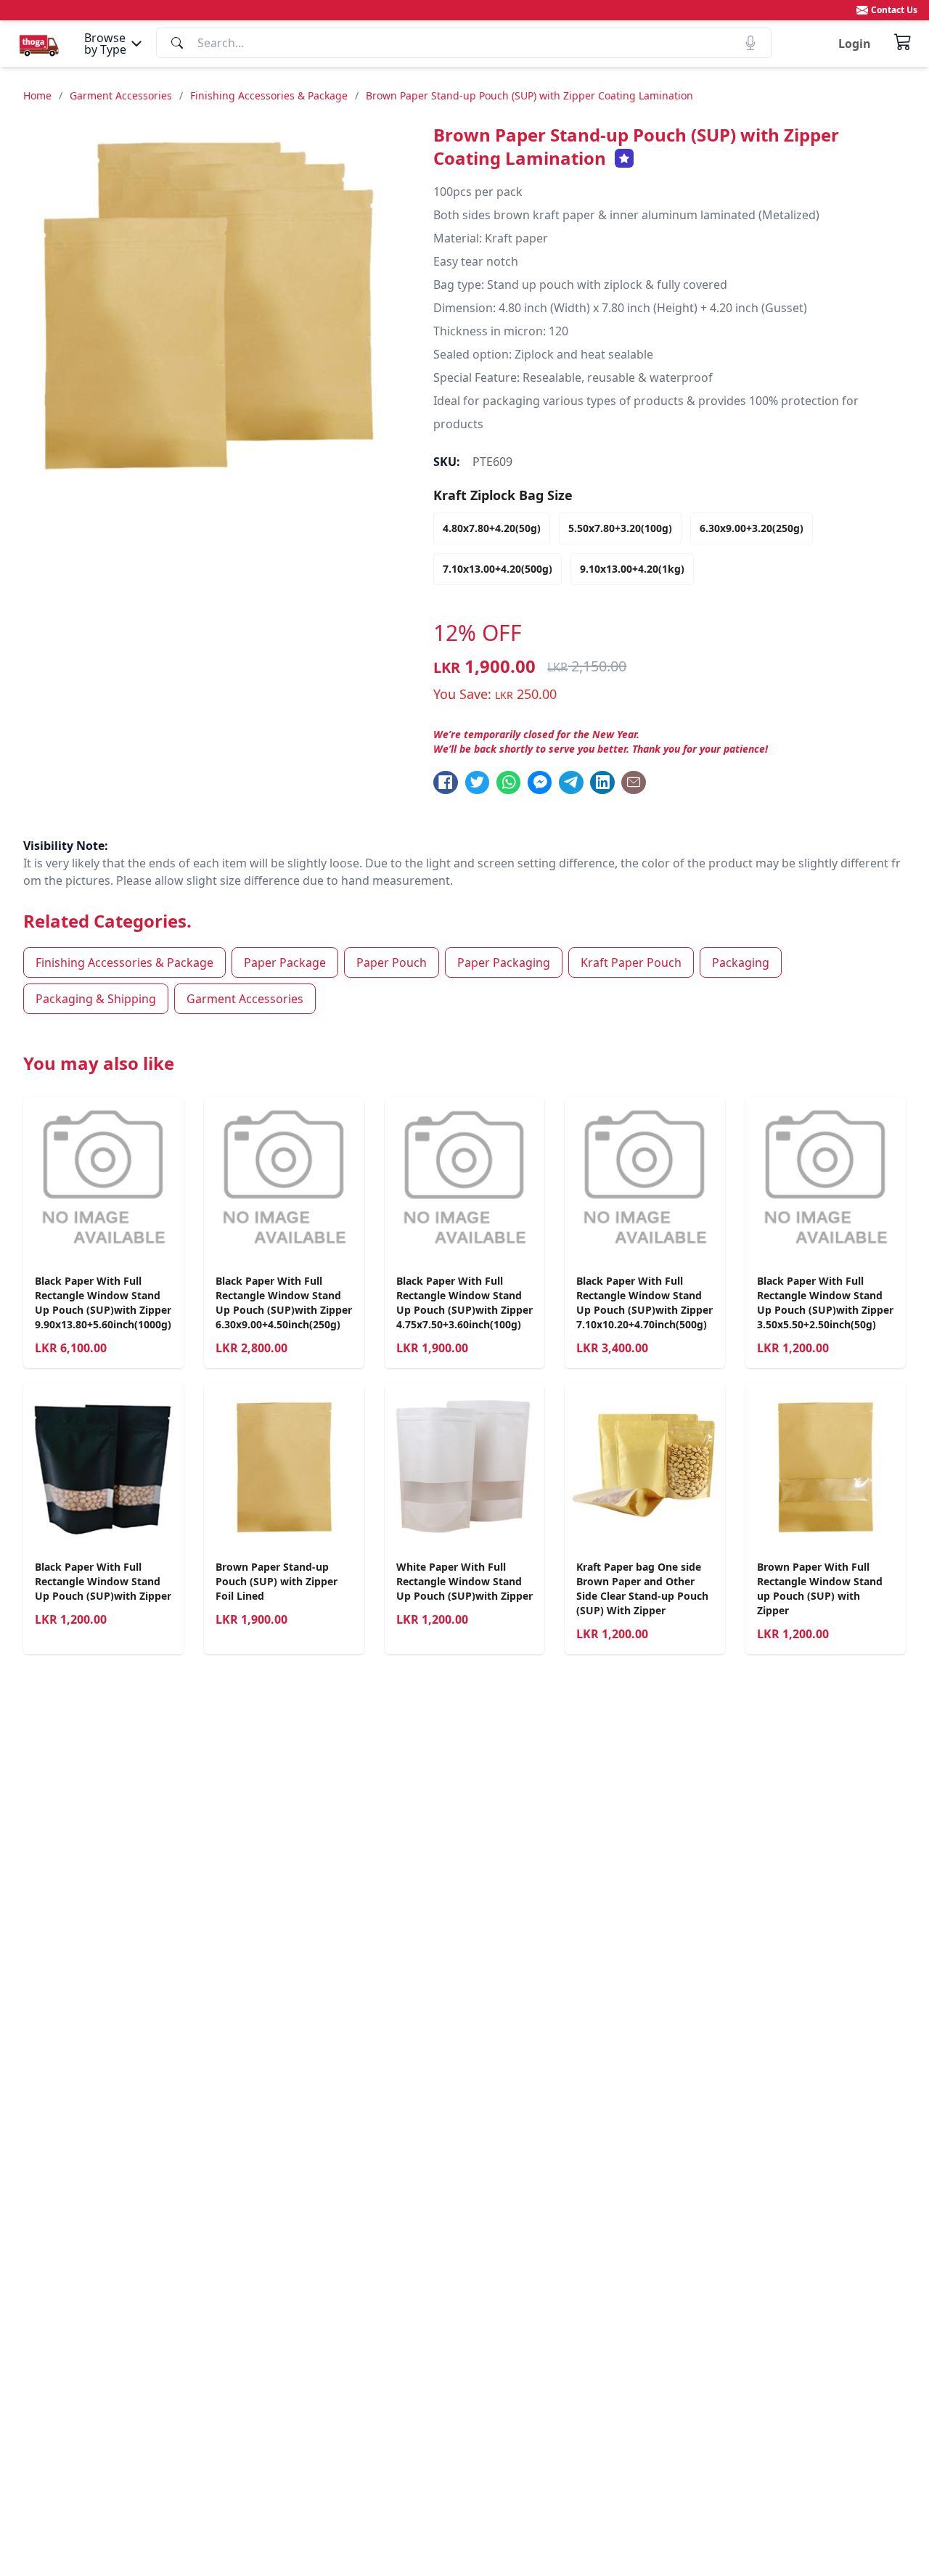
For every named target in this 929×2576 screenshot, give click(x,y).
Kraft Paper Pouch (631, 962)
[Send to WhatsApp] (509, 782)
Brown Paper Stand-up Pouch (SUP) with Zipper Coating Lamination (529, 95)
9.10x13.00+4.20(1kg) (632, 569)
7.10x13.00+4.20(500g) (498, 569)
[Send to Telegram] (571, 782)
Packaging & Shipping (96, 999)
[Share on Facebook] (446, 782)
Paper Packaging (504, 962)
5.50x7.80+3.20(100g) (620, 528)
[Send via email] (634, 782)
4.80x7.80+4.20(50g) (492, 528)
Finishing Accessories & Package (269, 95)
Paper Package (285, 962)
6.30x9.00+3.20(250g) (752, 528)
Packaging (741, 962)
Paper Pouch (392, 962)
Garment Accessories (121, 95)
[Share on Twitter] (478, 782)
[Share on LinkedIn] (602, 782)
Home (37, 95)
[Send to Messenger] (540, 782)
